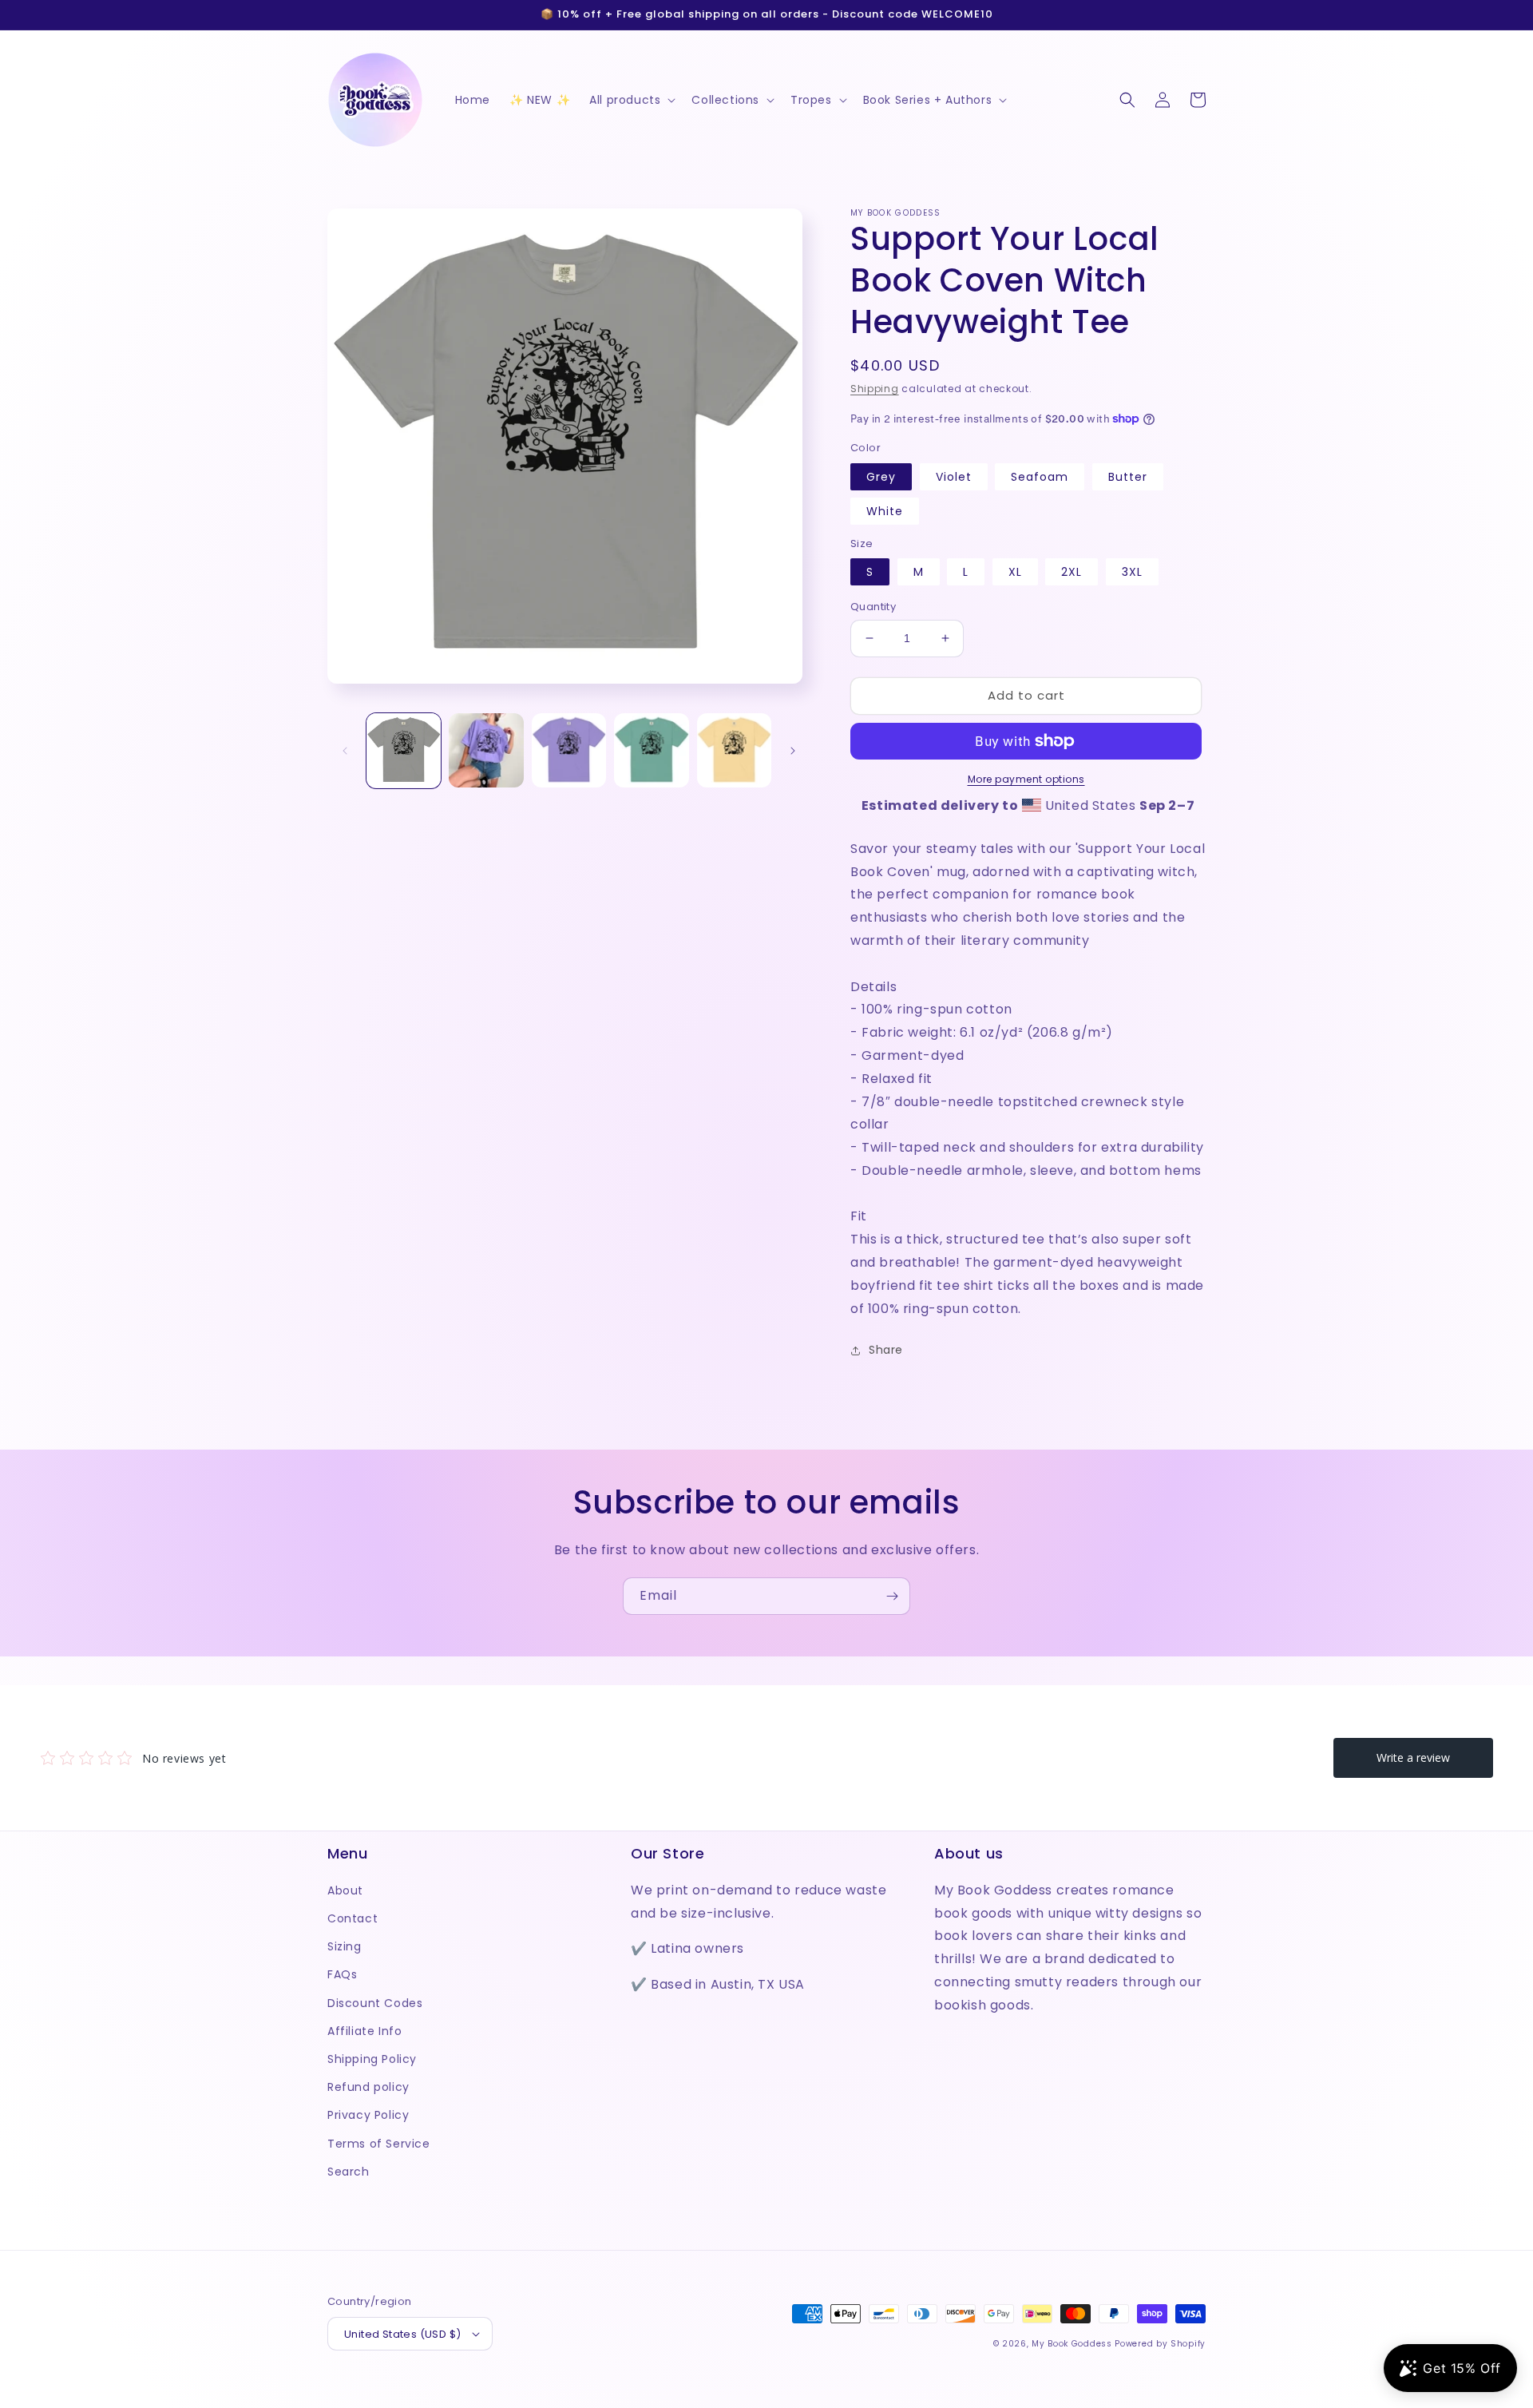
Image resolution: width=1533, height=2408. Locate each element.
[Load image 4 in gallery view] (651, 750)
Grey (881, 477)
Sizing (345, 1946)
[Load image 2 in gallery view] (486, 750)
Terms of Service (379, 2144)
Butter (1128, 477)
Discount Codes (375, 2003)
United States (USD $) (402, 2334)
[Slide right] (793, 751)
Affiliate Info (364, 2031)
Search (349, 2172)
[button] (631, 100)
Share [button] (886, 1350)
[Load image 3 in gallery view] (569, 750)
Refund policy (368, 2087)
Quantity (873, 607)
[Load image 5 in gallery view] (734, 750)
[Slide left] (345, 751)
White (885, 511)
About (345, 1890)
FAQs (342, 1974)
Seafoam (1040, 477)
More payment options (1026, 779)
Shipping (875, 389)
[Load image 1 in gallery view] (404, 750)
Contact (353, 1918)
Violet (954, 477)
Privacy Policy (368, 2115)
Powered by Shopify (1160, 2344)
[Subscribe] (892, 1596)
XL (1015, 572)
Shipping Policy (372, 2059)
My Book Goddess (1072, 2344)
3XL (1132, 572)
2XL (1072, 572)
